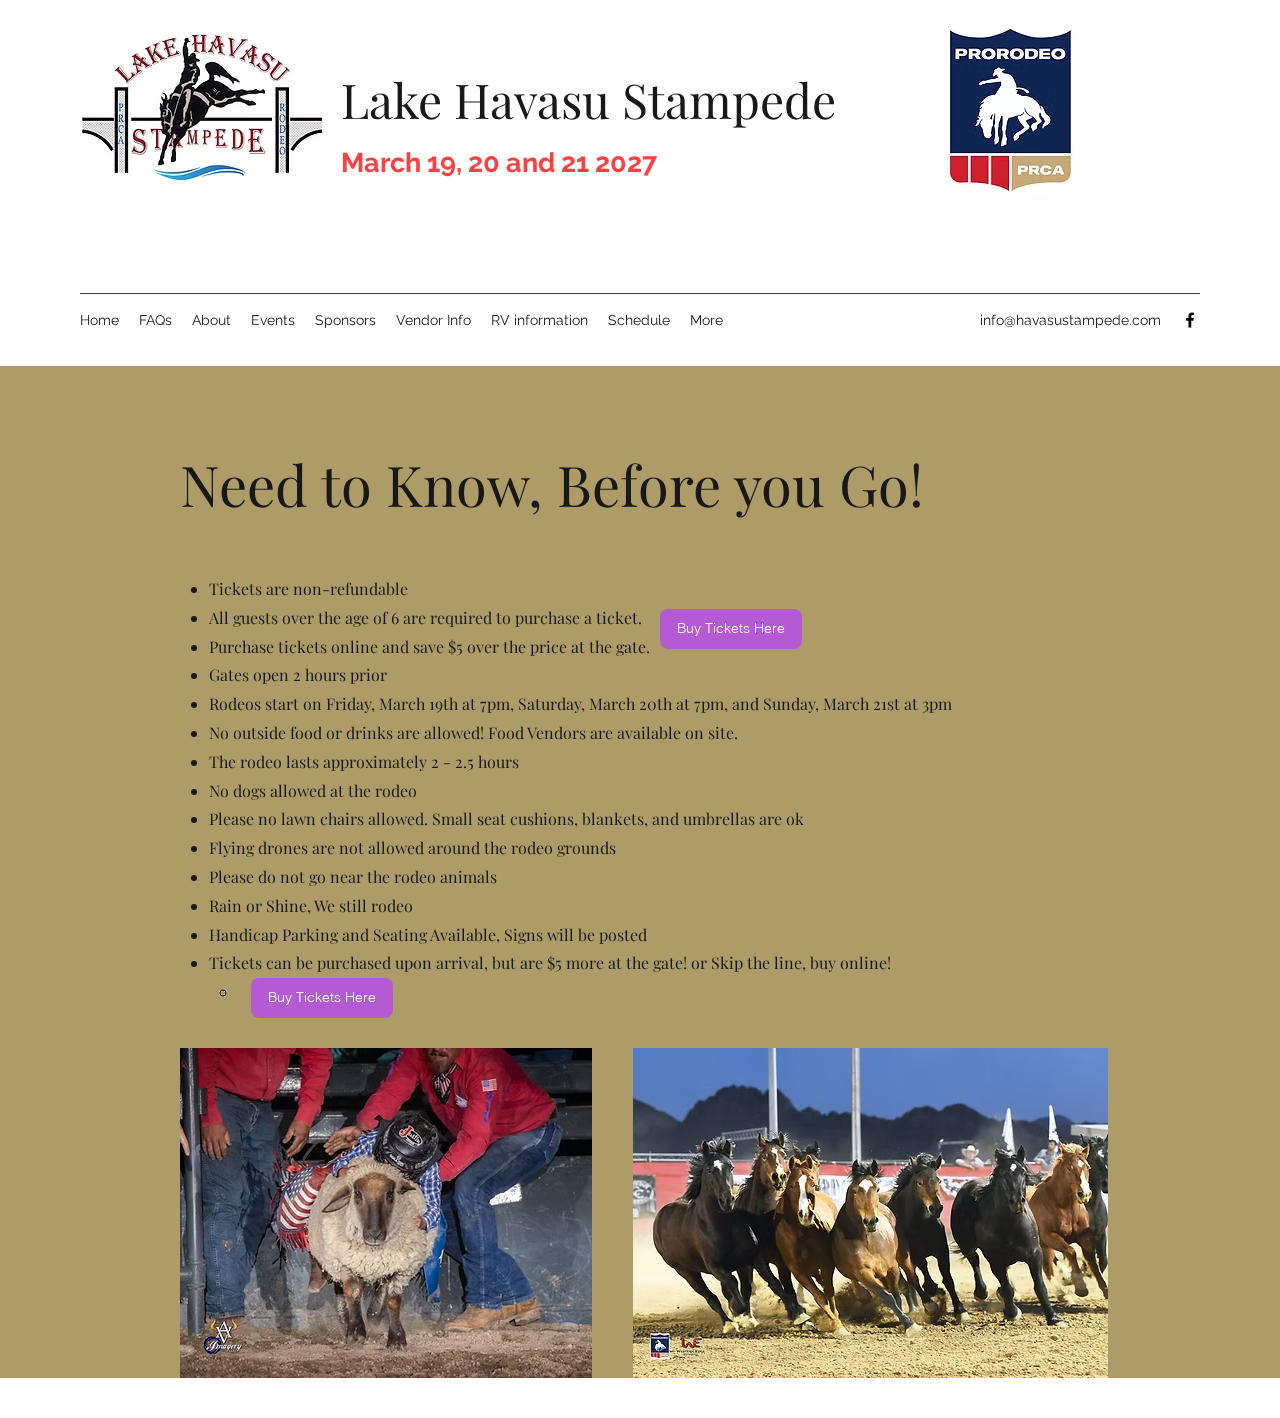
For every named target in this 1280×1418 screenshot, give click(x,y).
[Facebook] (1190, 320)
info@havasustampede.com (1070, 320)
